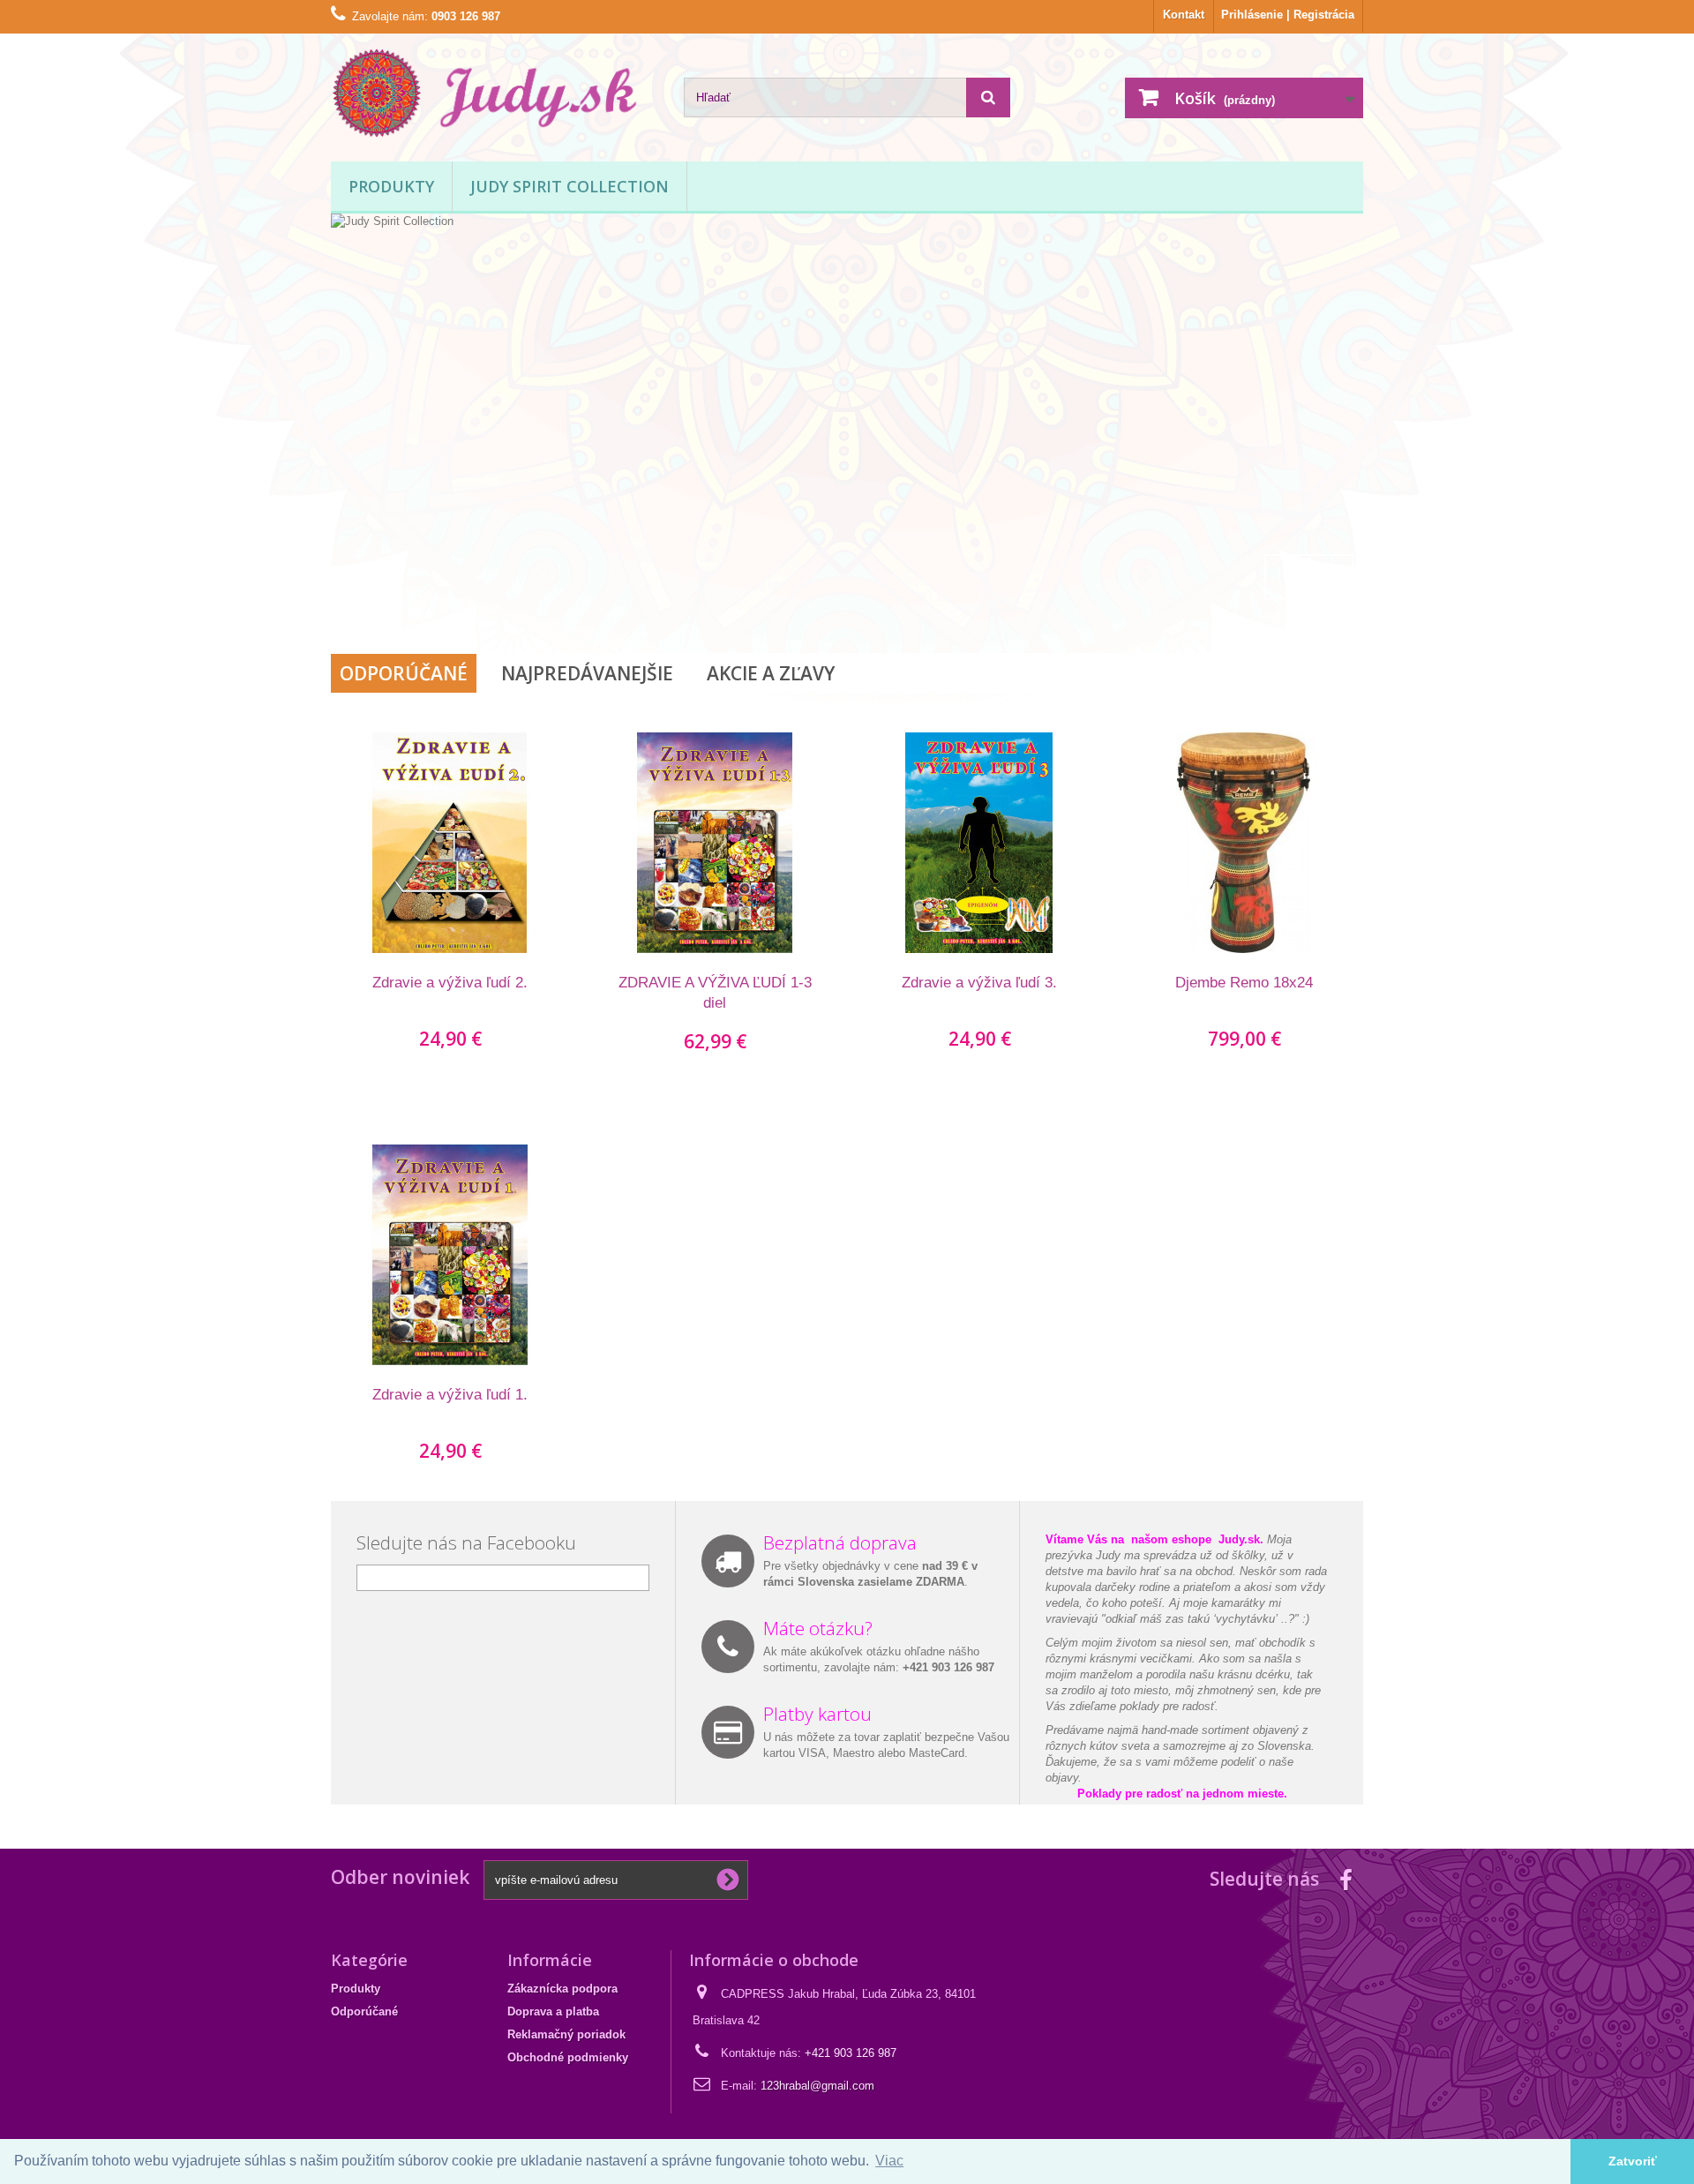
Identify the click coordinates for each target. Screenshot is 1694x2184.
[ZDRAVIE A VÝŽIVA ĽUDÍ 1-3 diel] (715, 843)
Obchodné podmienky (568, 2057)
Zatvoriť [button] (1633, 2161)
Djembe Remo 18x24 (1244, 983)
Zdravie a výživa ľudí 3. (979, 983)
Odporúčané (404, 673)
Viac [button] (889, 2161)
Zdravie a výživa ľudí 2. (450, 983)
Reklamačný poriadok (566, 2034)
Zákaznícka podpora (562, 1989)
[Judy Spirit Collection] (847, 375)
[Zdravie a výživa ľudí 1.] (450, 1255)
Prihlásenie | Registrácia (1288, 15)
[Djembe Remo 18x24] (1244, 843)
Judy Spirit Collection (570, 186)
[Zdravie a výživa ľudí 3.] (979, 843)
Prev (1287, 577)
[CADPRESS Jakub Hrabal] (494, 93)
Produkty (391, 186)
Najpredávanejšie (587, 673)
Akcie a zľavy (771, 673)
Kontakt (1184, 15)
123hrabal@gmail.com (817, 2086)
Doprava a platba (553, 2011)
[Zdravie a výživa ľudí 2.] (450, 843)
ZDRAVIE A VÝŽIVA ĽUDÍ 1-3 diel (715, 993)
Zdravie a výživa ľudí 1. (450, 1395)
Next (1331, 577)
